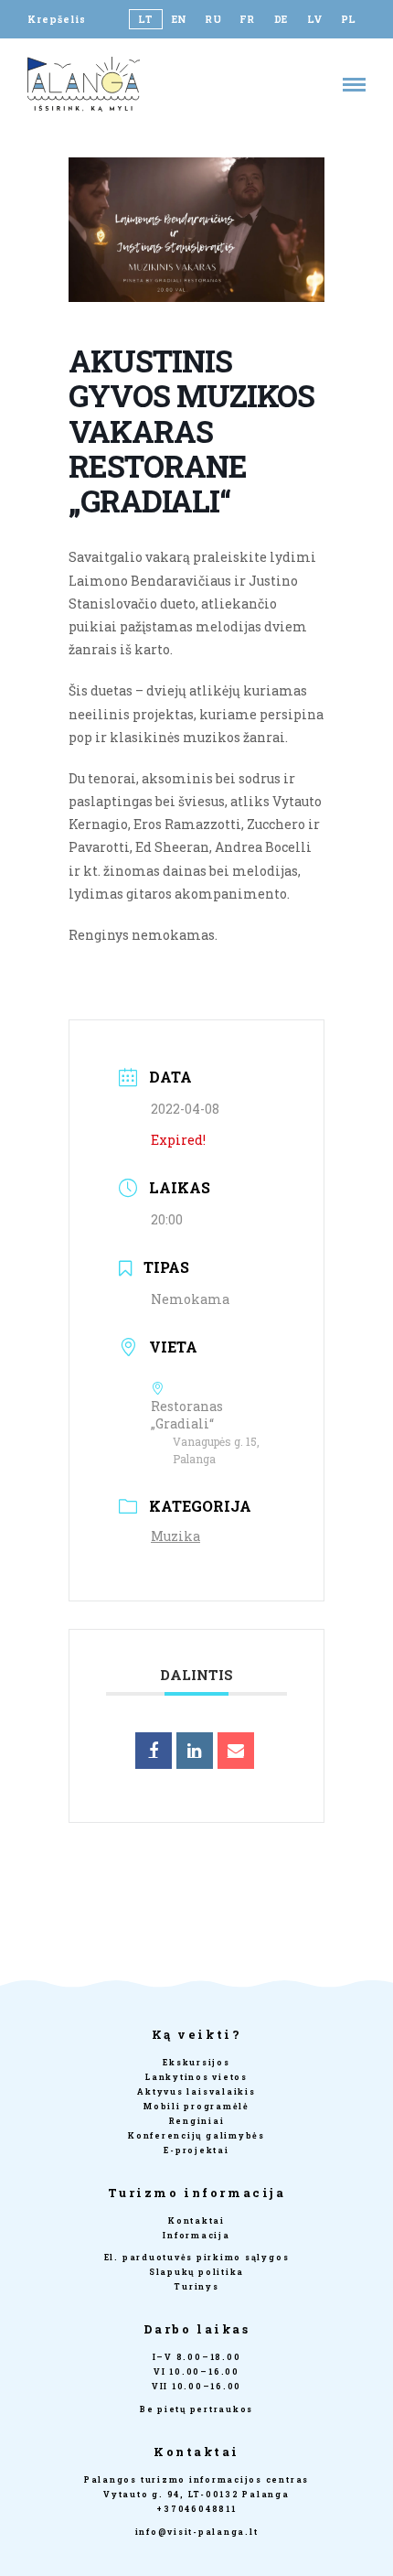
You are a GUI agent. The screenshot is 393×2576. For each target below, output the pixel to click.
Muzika (175, 1536)
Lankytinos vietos (196, 2077)
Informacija (196, 2235)
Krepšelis (57, 19)
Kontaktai (196, 2220)
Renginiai (197, 2121)
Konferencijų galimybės (196, 2135)
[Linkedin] (195, 1751)
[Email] (236, 1751)
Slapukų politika (196, 2272)
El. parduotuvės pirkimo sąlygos (197, 2257)
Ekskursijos (196, 2062)
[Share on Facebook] (154, 1751)
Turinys (196, 2286)
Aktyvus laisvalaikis (196, 2091)
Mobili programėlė (196, 2106)
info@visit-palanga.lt (197, 2532)
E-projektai (196, 2150)
